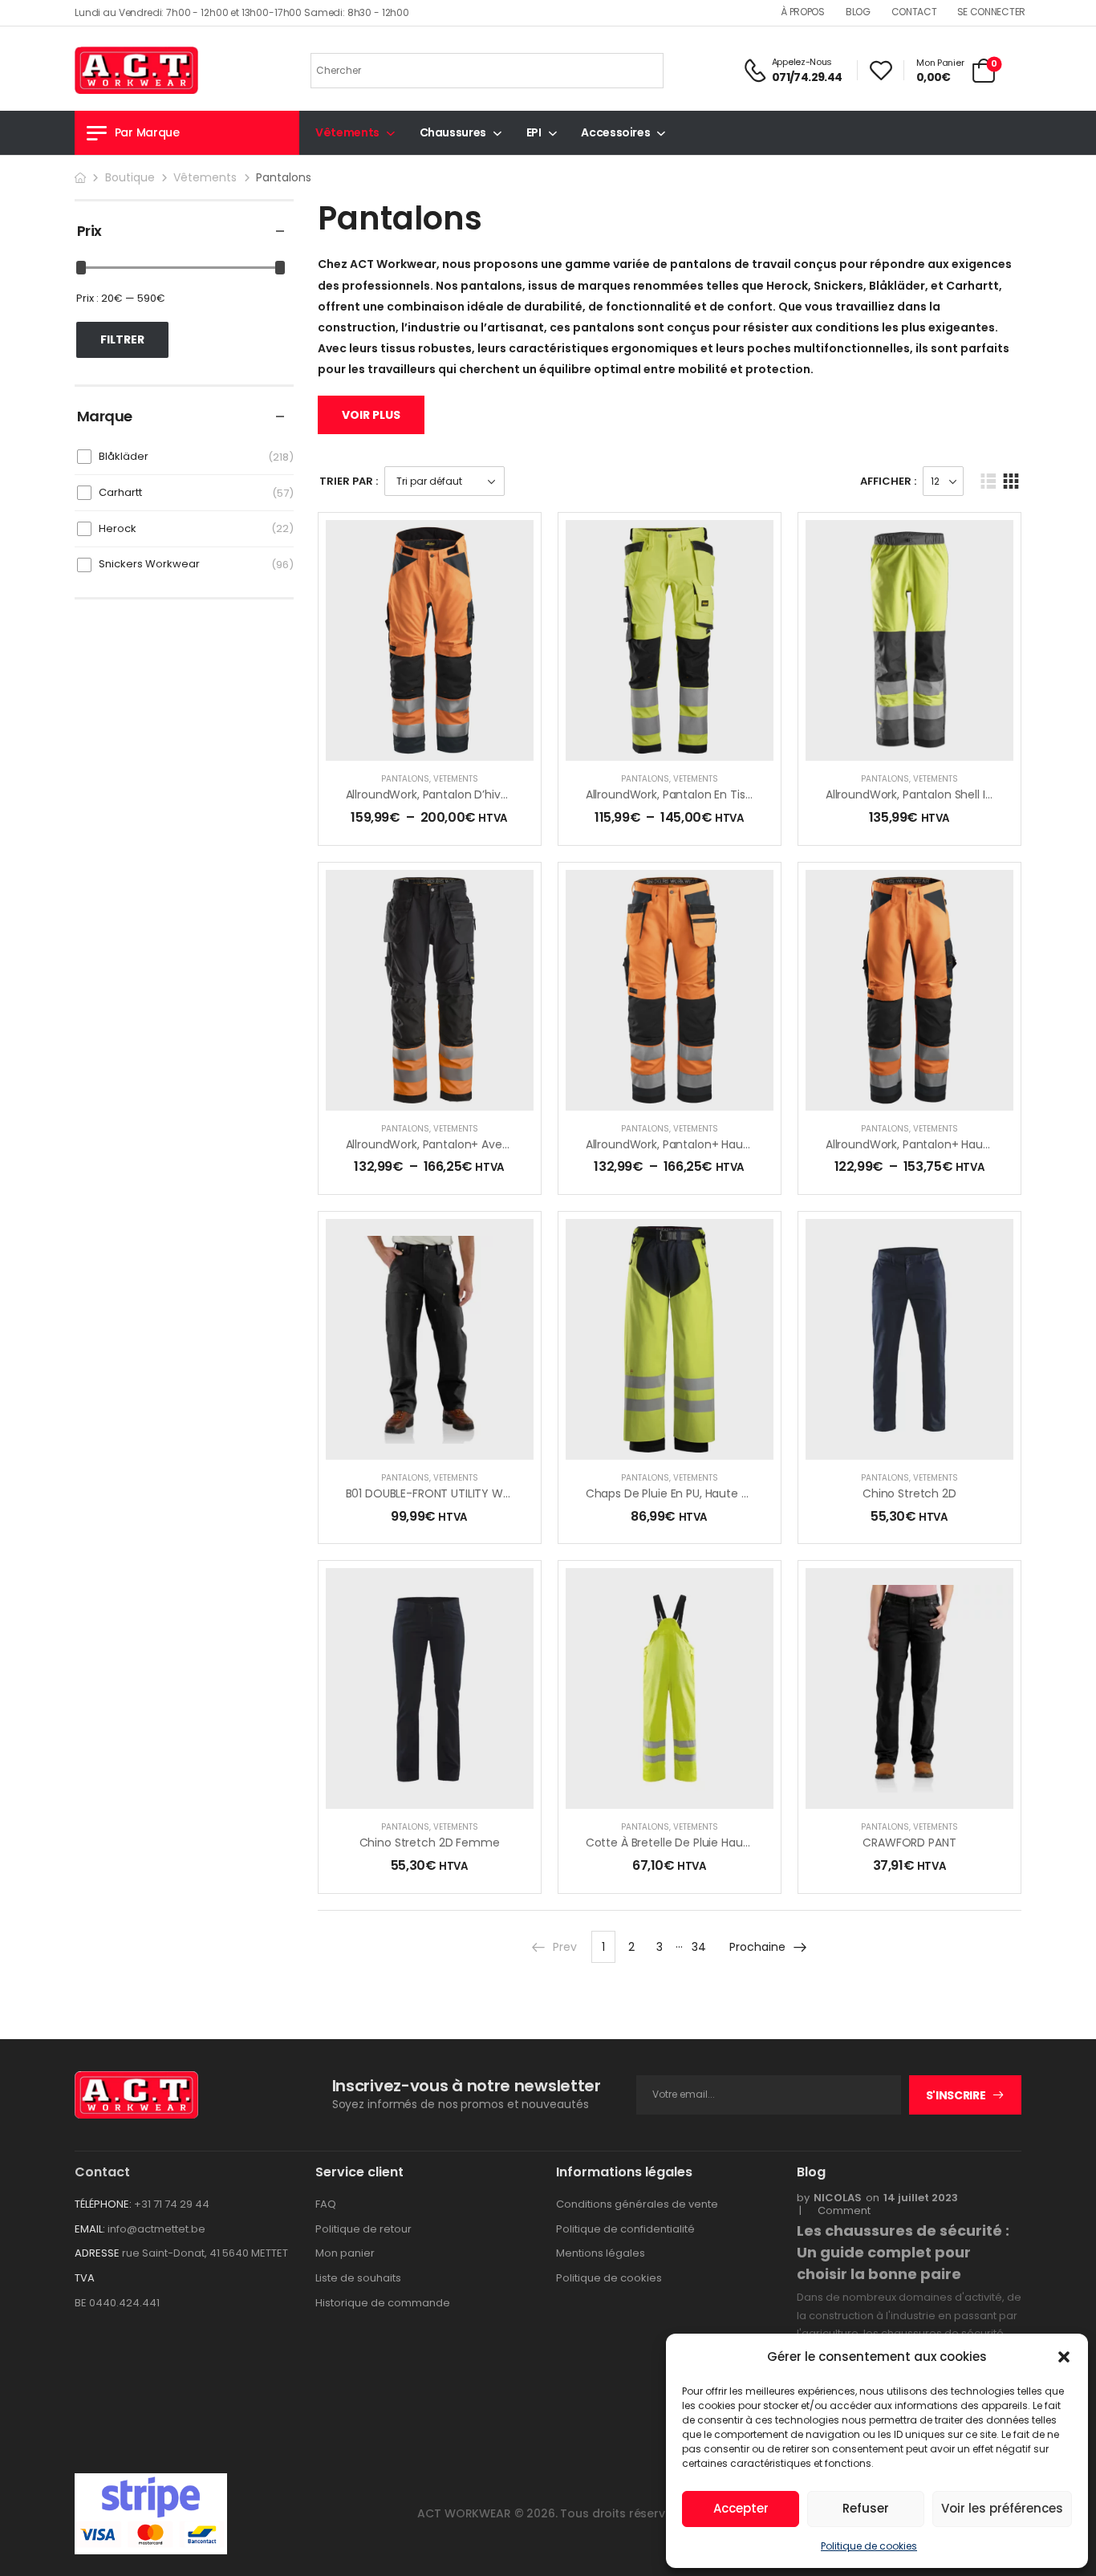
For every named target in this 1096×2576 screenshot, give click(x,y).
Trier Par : (349, 481)
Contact (914, 12)
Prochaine (757, 1947)
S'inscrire (956, 2095)
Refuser (866, 2508)
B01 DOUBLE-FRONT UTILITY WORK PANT (451, 1493)
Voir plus (371, 415)
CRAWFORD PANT (909, 1843)
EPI (534, 132)
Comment (839, 2211)
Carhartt (120, 492)
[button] (1064, 2357)
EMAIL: (90, 2229)
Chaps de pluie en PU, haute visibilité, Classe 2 (710, 1493)
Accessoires (615, 132)
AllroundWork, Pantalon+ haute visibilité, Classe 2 (959, 1144)
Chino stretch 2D (909, 1493)
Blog (858, 12)
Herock (118, 528)
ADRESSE (97, 2253)
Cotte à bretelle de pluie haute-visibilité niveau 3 (720, 1843)
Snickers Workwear (149, 564)
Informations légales (624, 2172)
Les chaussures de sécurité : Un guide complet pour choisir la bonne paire (903, 2252)
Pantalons (405, 779)
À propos (803, 12)
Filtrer (122, 339)
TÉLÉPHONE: (103, 2204)
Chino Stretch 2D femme (430, 1843)
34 (699, 1947)
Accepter (741, 2508)
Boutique (130, 177)
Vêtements (347, 132)
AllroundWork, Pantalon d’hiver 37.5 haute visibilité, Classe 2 (508, 794)
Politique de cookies (869, 2546)
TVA (85, 2278)
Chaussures (453, 132)
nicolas (838, 2198)
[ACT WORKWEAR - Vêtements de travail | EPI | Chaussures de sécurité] (136, 70)
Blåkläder (124, 456)
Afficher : (888, 481)
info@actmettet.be (156, 2229)
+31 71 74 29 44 (172, 2204)
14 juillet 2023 (921, 2198)
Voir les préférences (1002, 2508)
